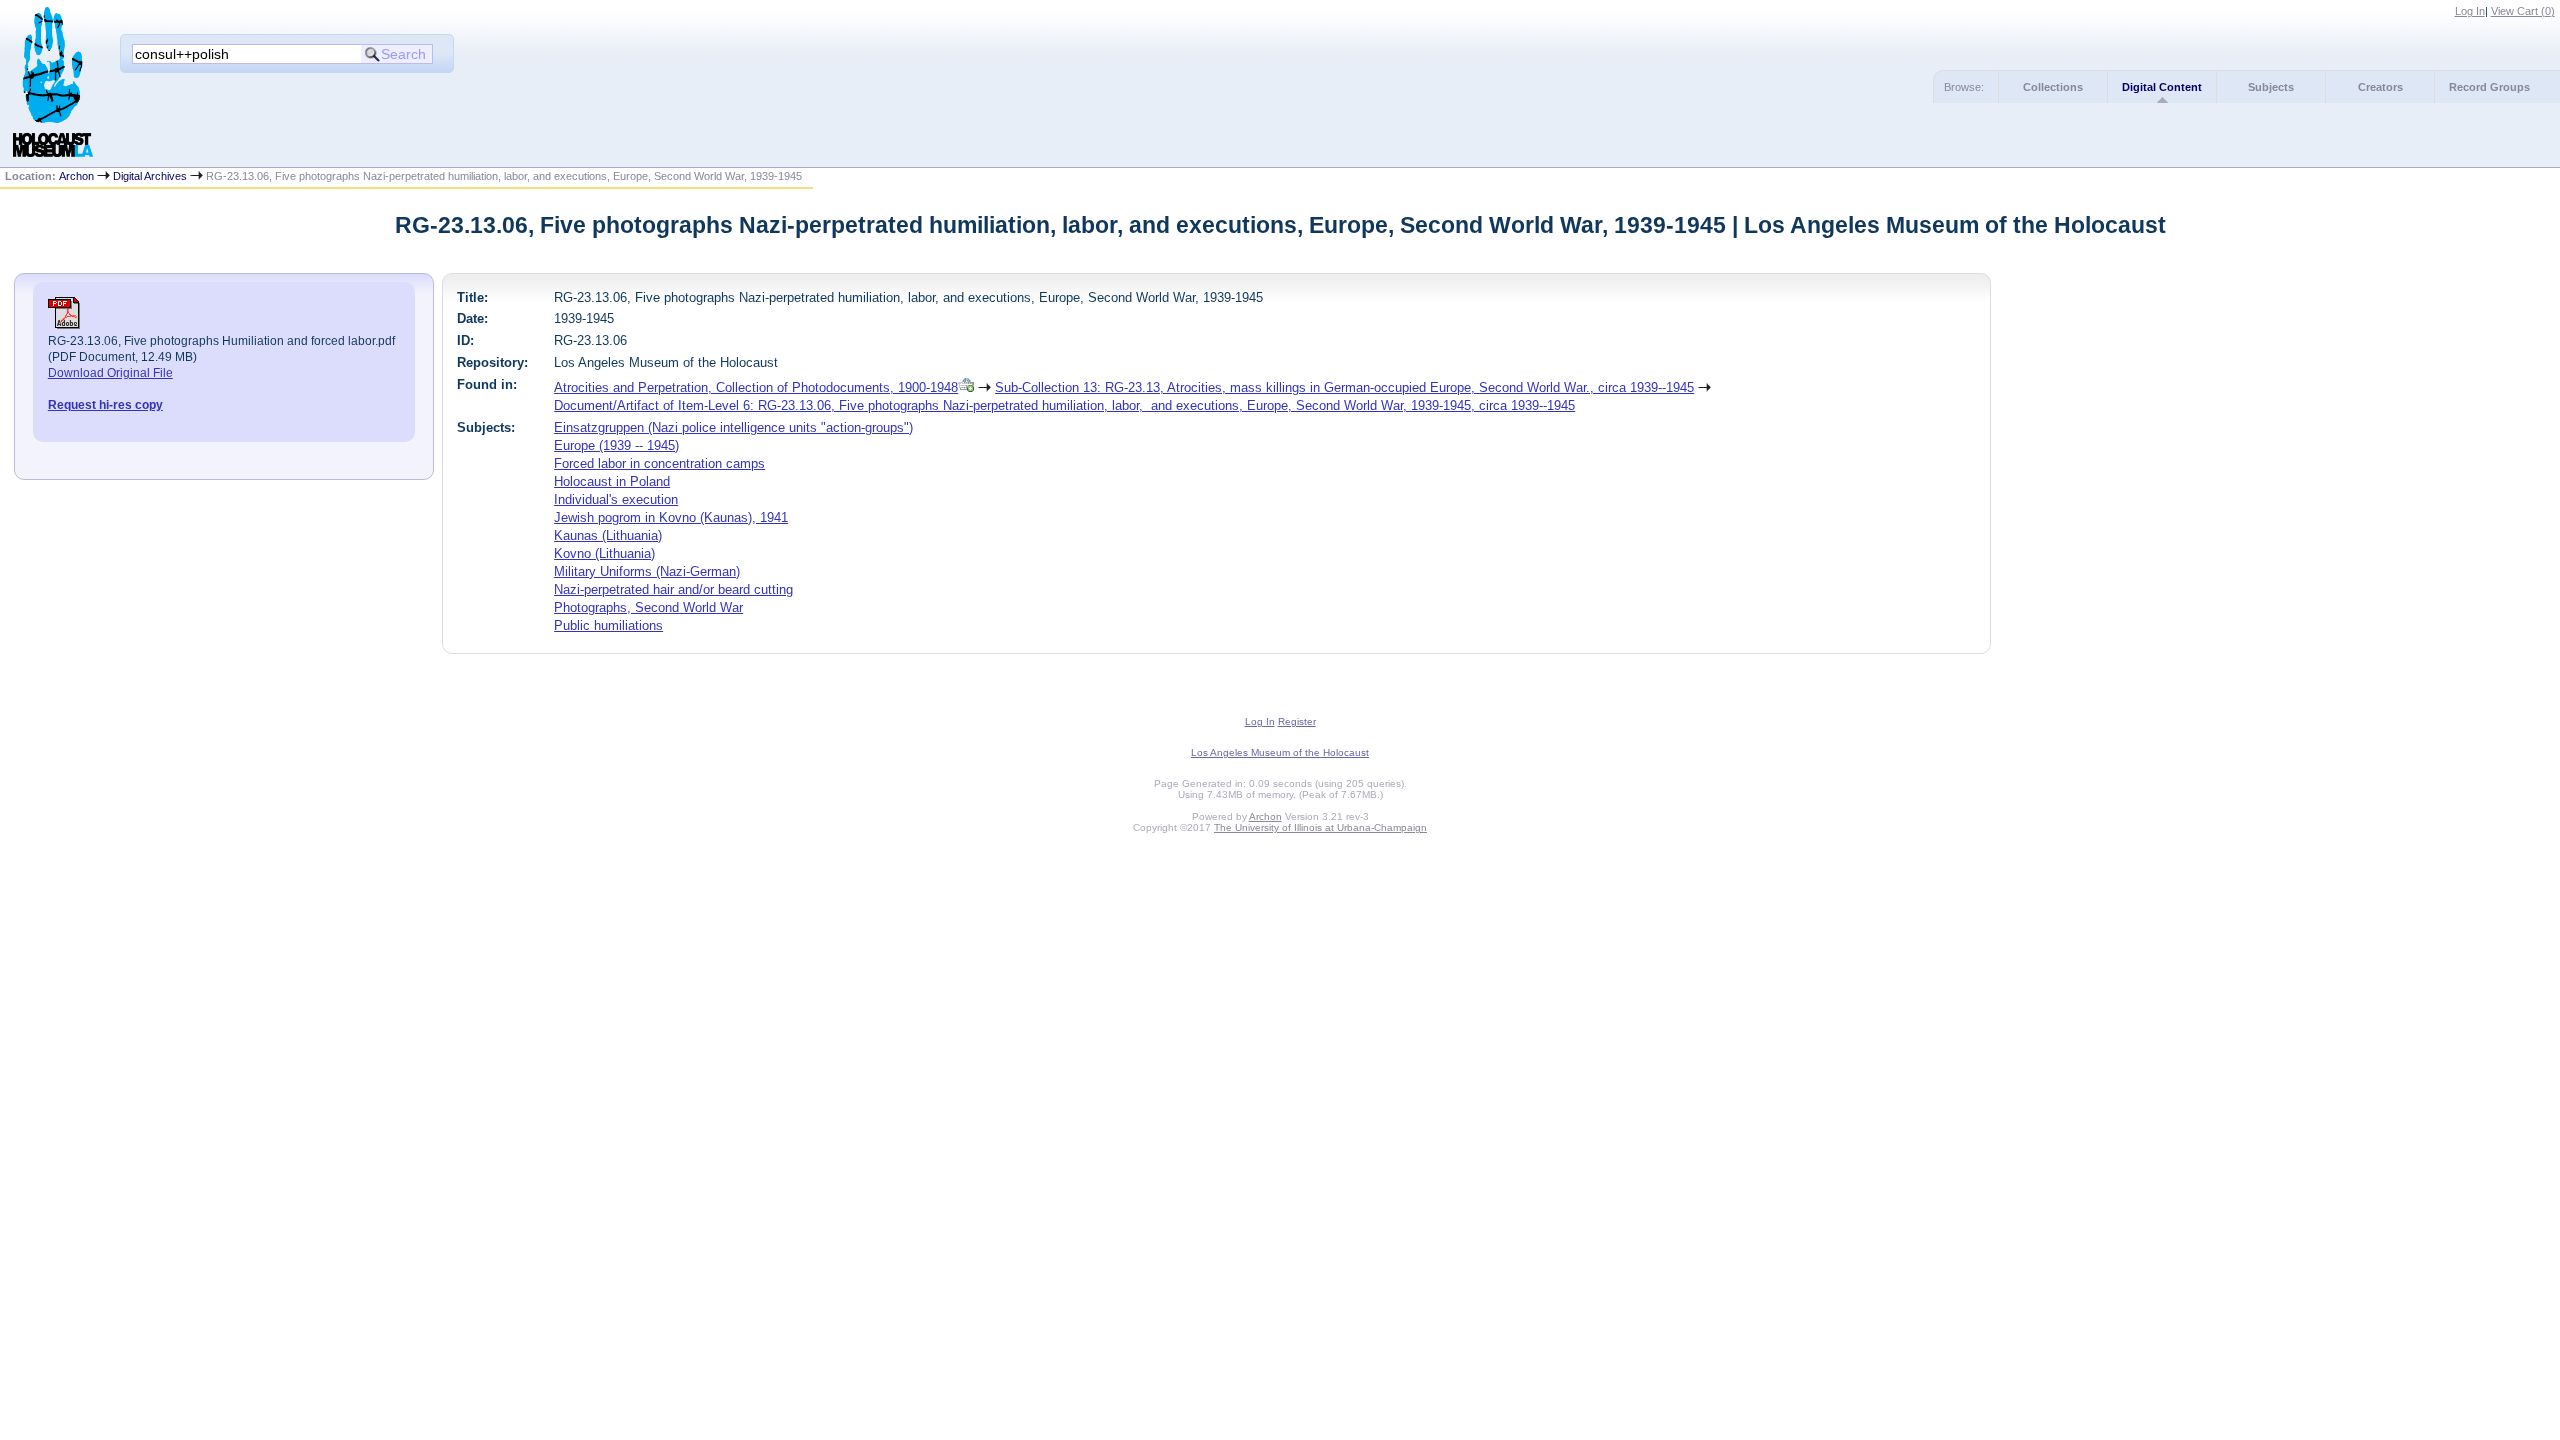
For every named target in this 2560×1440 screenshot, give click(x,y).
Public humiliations (608, 625)
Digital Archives (150, 176)
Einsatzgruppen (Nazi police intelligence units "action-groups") (733, 427)
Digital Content (2162, 87)
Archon (76, 176)
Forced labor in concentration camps (659, 463)
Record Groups (2489, 87)
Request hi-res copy (105, 405)
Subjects (2271, 87)
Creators (2380, 87)
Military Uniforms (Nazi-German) (647, 571)
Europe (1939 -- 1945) (616, 445)
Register (1297, 721)
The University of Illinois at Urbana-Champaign (1320, 827)
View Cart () (2523, 11)
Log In (2470, 11)
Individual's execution (616, 499)
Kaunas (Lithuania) (608, 535)
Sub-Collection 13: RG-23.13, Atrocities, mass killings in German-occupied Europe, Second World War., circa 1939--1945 (1344, 387)
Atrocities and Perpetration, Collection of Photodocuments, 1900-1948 (756, 387)
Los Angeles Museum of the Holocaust (1280, 752)
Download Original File (110, 373)
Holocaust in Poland (612, 481)
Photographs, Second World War (648, 607)
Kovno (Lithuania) (604, 553)
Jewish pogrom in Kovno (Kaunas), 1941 (671, 517)
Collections (2053, 87)
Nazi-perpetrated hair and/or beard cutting (673, 589)
